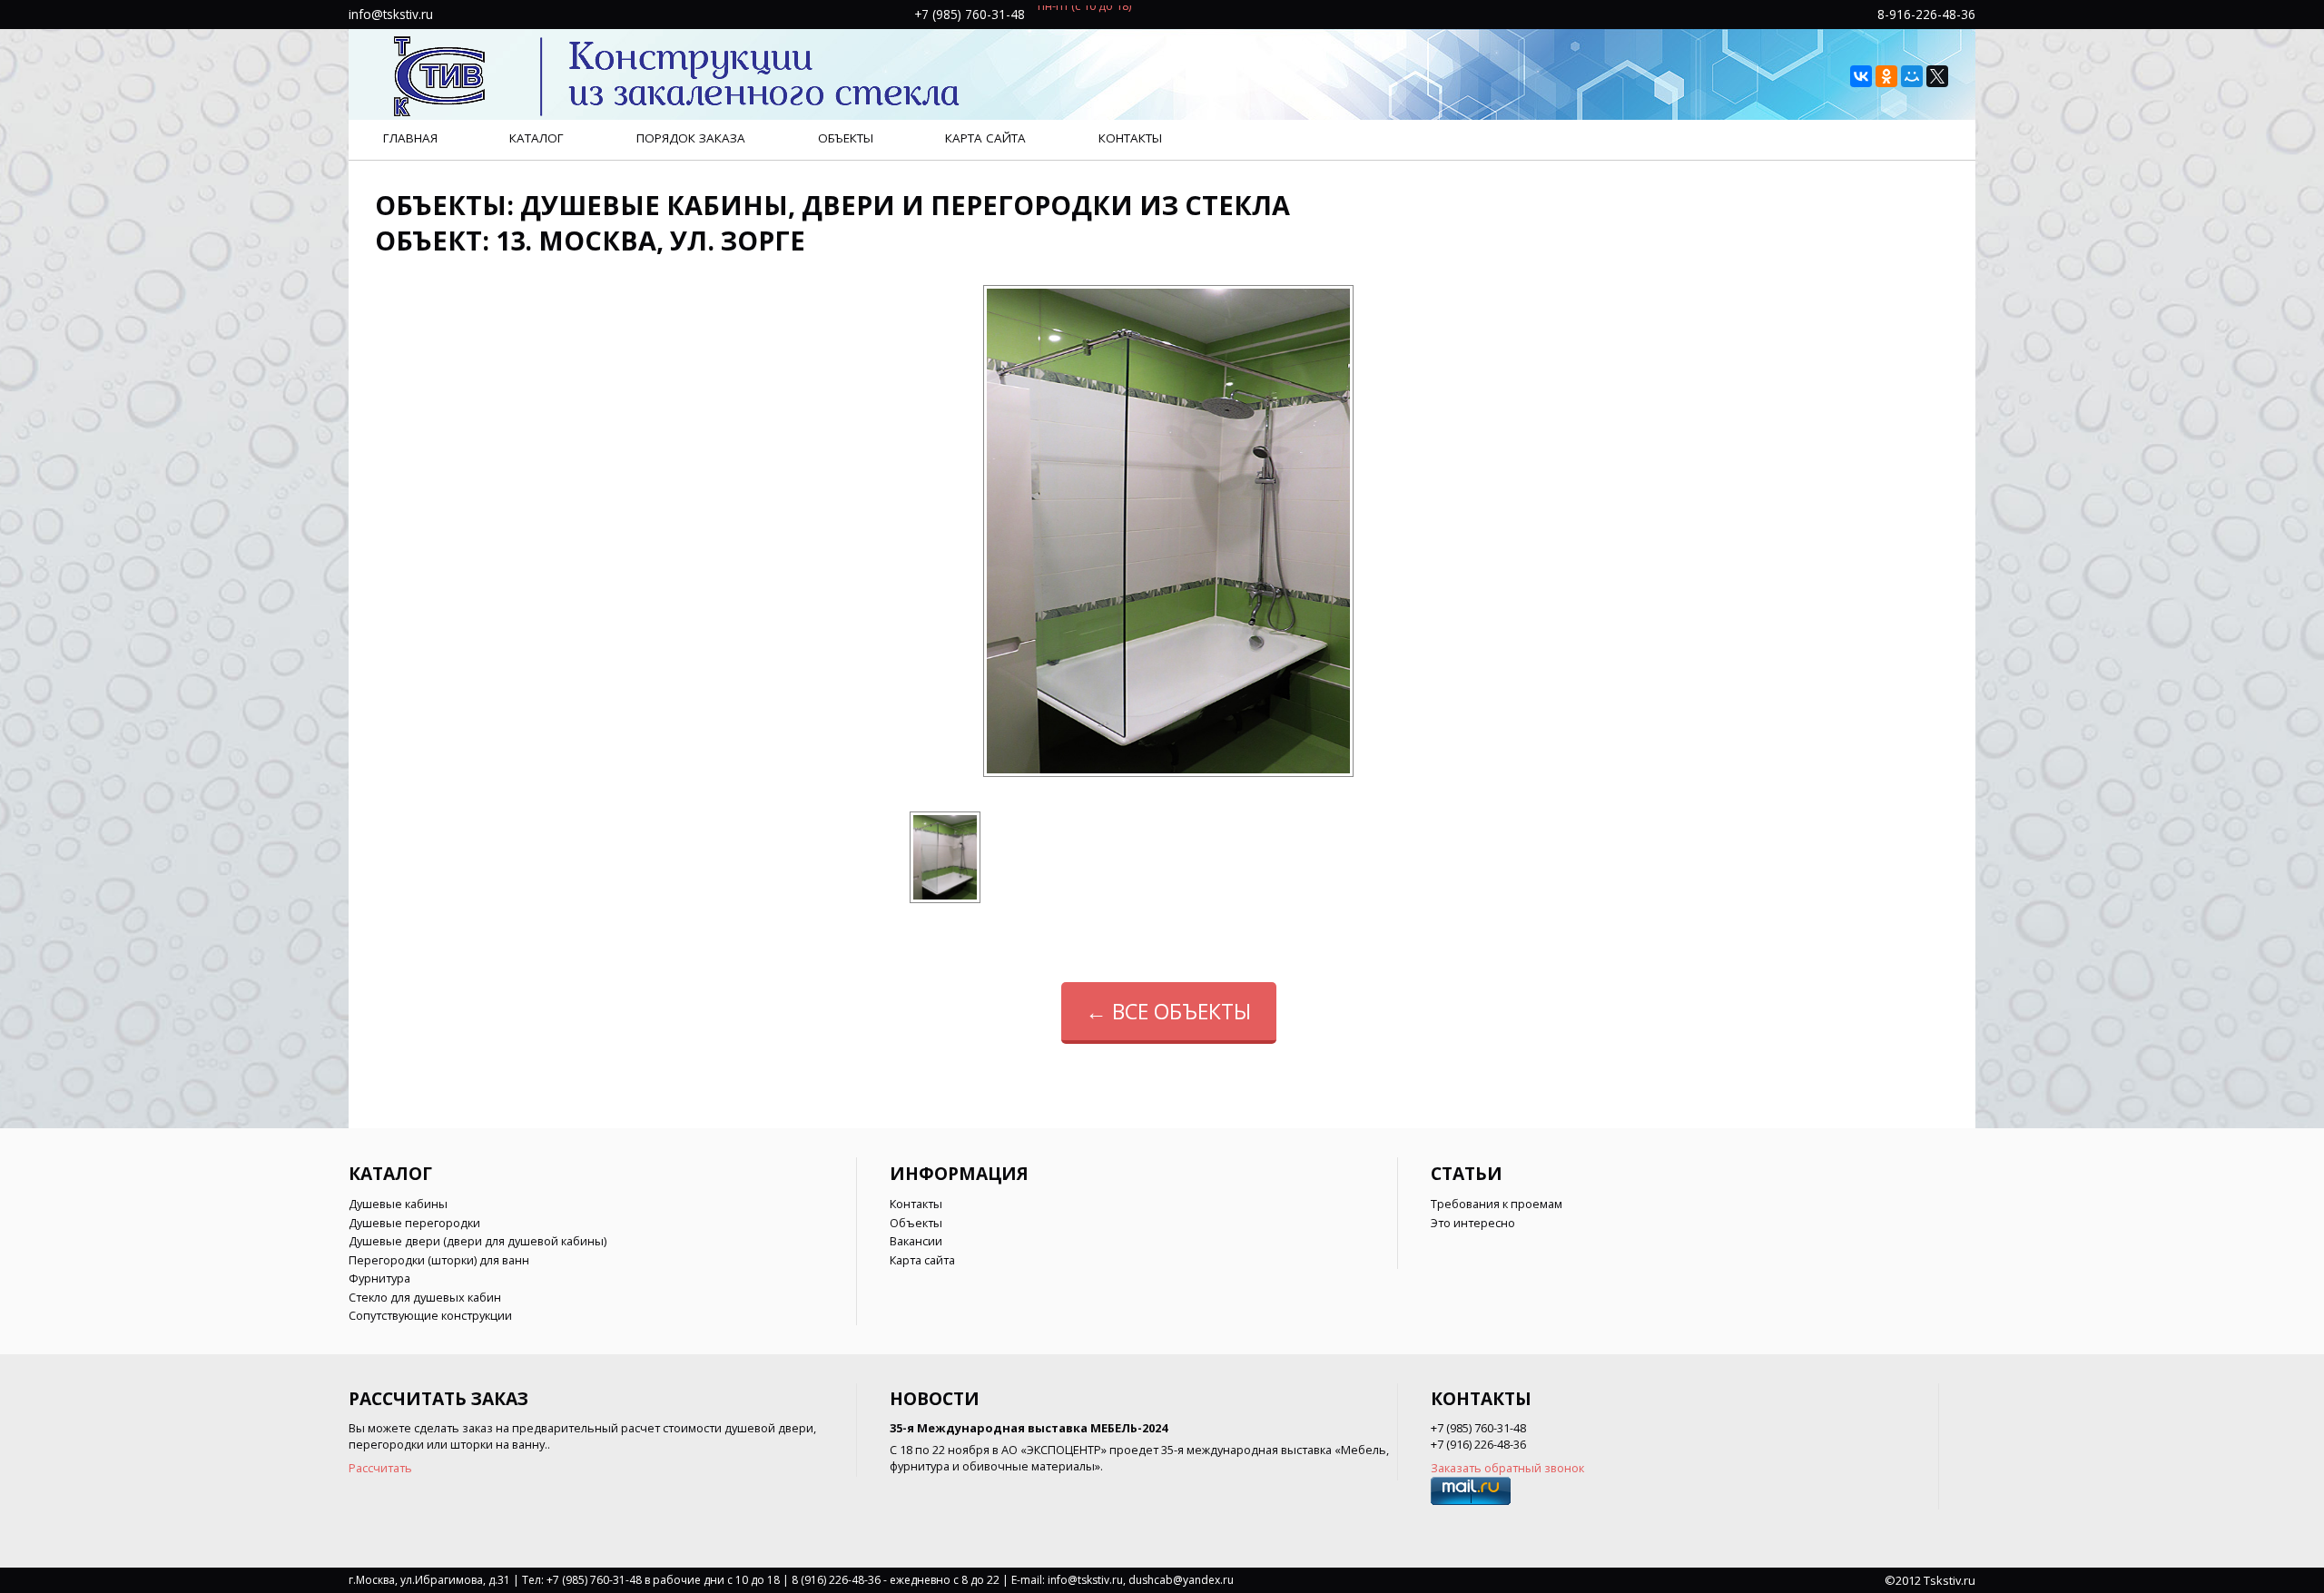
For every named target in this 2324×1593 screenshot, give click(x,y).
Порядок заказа (691, 138)
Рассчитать (380, 1468)
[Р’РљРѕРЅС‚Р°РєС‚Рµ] (1861, 76)
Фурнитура (379, 1278)
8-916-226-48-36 (1926, 14)
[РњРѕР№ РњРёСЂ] (1912, 76)
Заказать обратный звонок (1507, 1468)
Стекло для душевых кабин (425, 1297)
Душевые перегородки (414, 1223)
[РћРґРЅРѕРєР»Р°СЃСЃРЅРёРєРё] (1886, 76)
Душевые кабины (398, 1204)
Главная (410, 138)
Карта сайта (985, 138)
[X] (1937, 76)
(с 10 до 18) (1101, 14)
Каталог (537, 138)
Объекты (846, 138)
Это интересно (1473, 1223)
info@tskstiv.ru (391, 14)
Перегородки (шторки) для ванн (439, 1260)
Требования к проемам (1497, 1204)
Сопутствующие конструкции (430, 1315)
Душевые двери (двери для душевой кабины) (478, 1241)
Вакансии (916, 1241)
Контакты (1130, 138)
